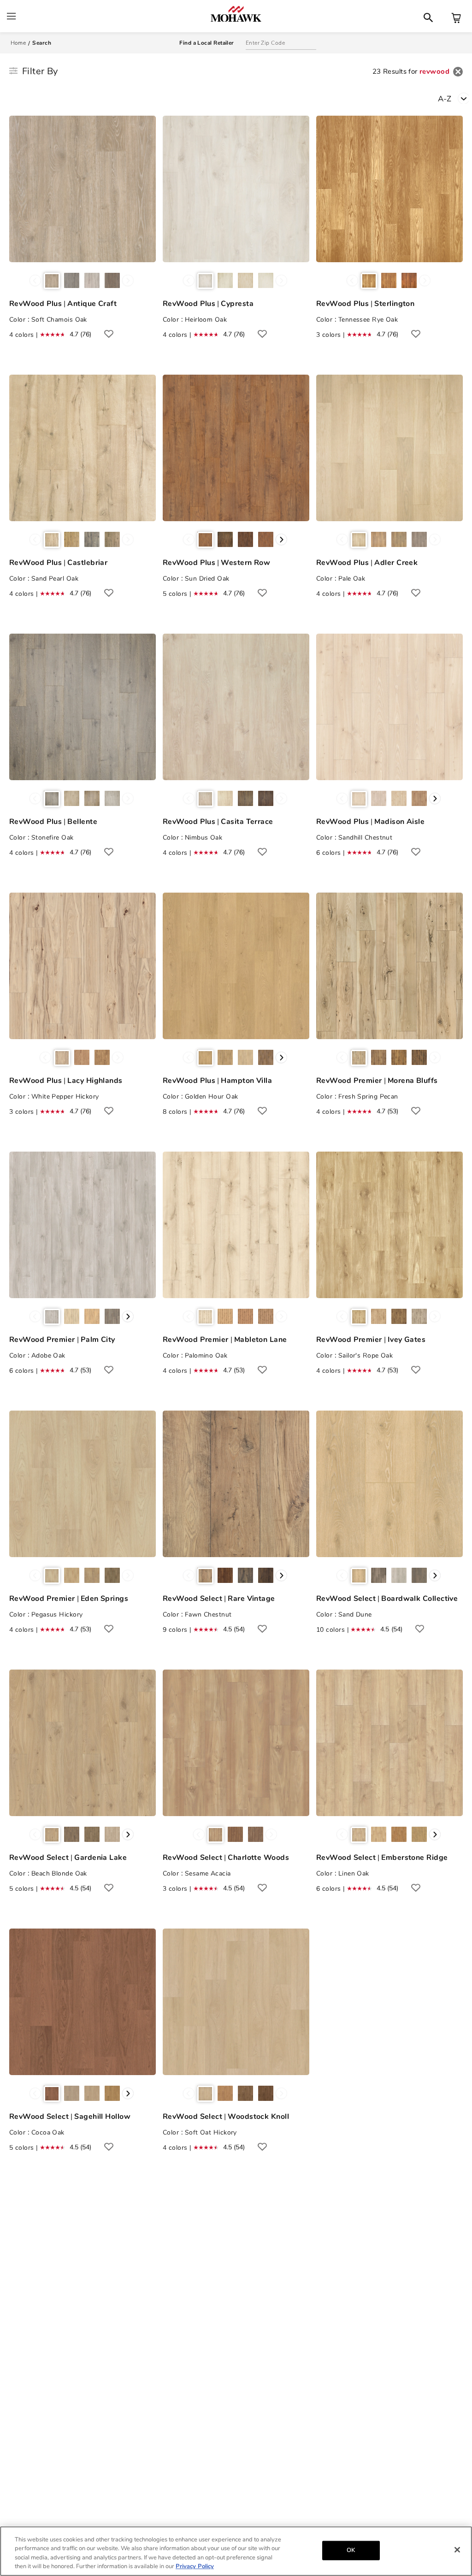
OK (351, 2550)
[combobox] (455, 98)
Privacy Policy (195, 2566)
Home (18, 43)
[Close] (457, 2550)
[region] (236, 2551)
